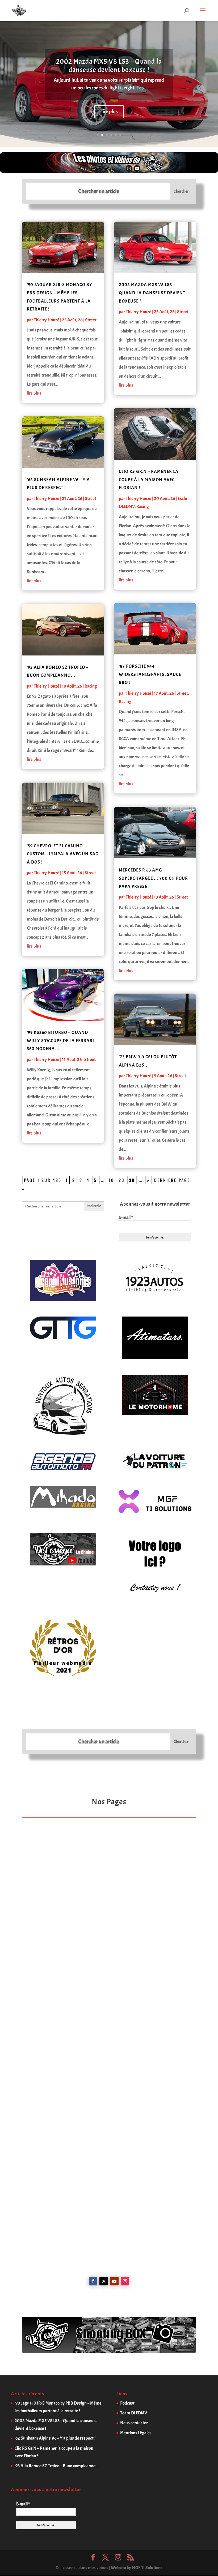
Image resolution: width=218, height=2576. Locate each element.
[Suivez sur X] (104, 2281)
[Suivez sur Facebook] (93, 2281)
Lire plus (109, 112)
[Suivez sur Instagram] (125, 2281)
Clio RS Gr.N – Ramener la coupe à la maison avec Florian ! (149, 480)
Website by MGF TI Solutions (137, 2568)
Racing (91, 686)
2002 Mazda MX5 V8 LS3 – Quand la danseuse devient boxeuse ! (109, 66)
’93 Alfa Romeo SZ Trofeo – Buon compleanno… (57, 2466)
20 (122, 1180)
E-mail (126, 1218)
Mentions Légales (136, 2433)
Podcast (127, 2403)
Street (91, 320)
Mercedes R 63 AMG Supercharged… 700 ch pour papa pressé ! (153, 878)
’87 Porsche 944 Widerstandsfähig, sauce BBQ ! (150, 674)
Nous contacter (134, 2423)
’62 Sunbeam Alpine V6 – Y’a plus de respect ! (55, 2438)
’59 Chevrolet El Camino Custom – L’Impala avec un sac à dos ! (62, 854)
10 (112, 1180)
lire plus (34, 393)
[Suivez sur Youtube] (114, 2281)
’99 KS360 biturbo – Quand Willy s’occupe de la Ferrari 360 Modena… (60, 1041)
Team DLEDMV (134, 2413)
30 (132, 1180)
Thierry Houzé (47, 320)
